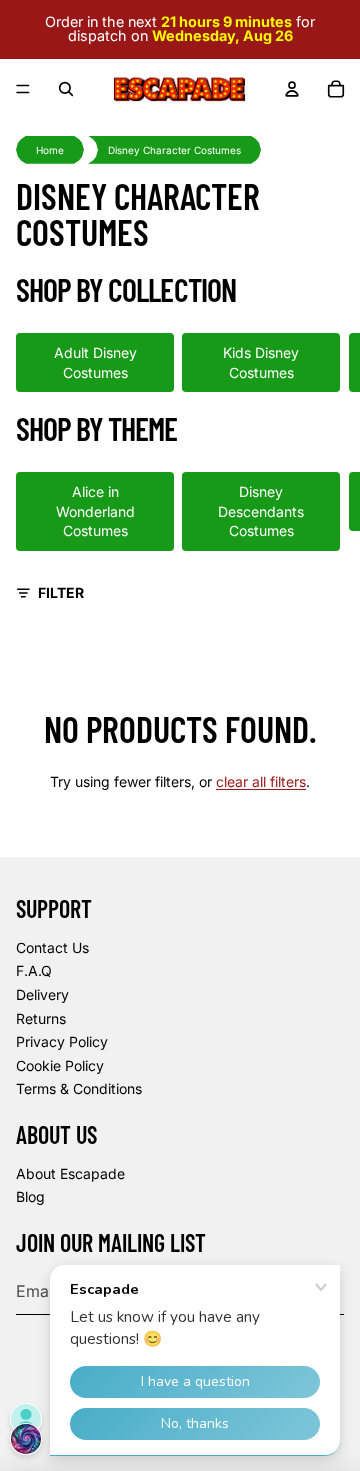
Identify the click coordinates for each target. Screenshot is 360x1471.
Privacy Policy (62, 1041)
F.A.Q (34, 970)
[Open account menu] (292, 89)
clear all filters (261, 781)
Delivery (42, 994)
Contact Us (52, 947)
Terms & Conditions (79, 1088)
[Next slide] (322, 362)
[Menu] (23, 89)
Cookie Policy (60, 1065)
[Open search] (66, 89)
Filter (61, 592)
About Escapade (70, 1173)
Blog (30, 1196)
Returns (41, 1018)
